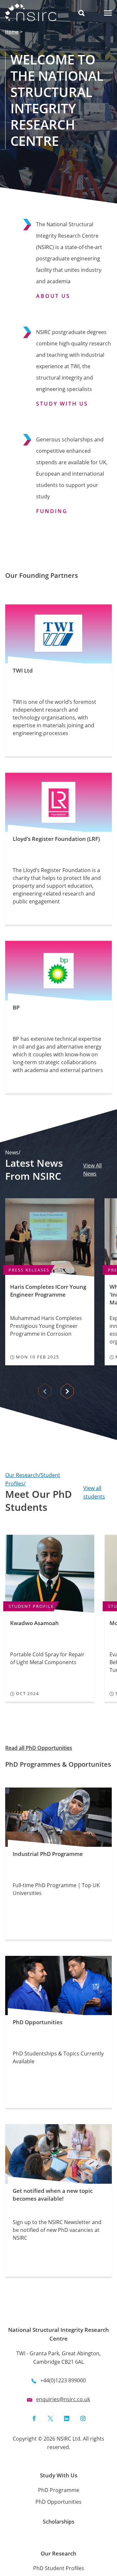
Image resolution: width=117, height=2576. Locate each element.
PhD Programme (59, 2490)
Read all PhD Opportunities (39, 1748)
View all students (94, 1492)
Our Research (58, 2553)
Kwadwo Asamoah (34, 1623)
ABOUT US (53, 296)
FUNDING (52, 511)
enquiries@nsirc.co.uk (63, 2399)
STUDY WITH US (62, 404)
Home (12, 32)
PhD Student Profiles (59, 2568)
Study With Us (59, 2475)
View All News (92, 1170)
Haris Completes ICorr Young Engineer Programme (48, 1291)
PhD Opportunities (58, 2502)
